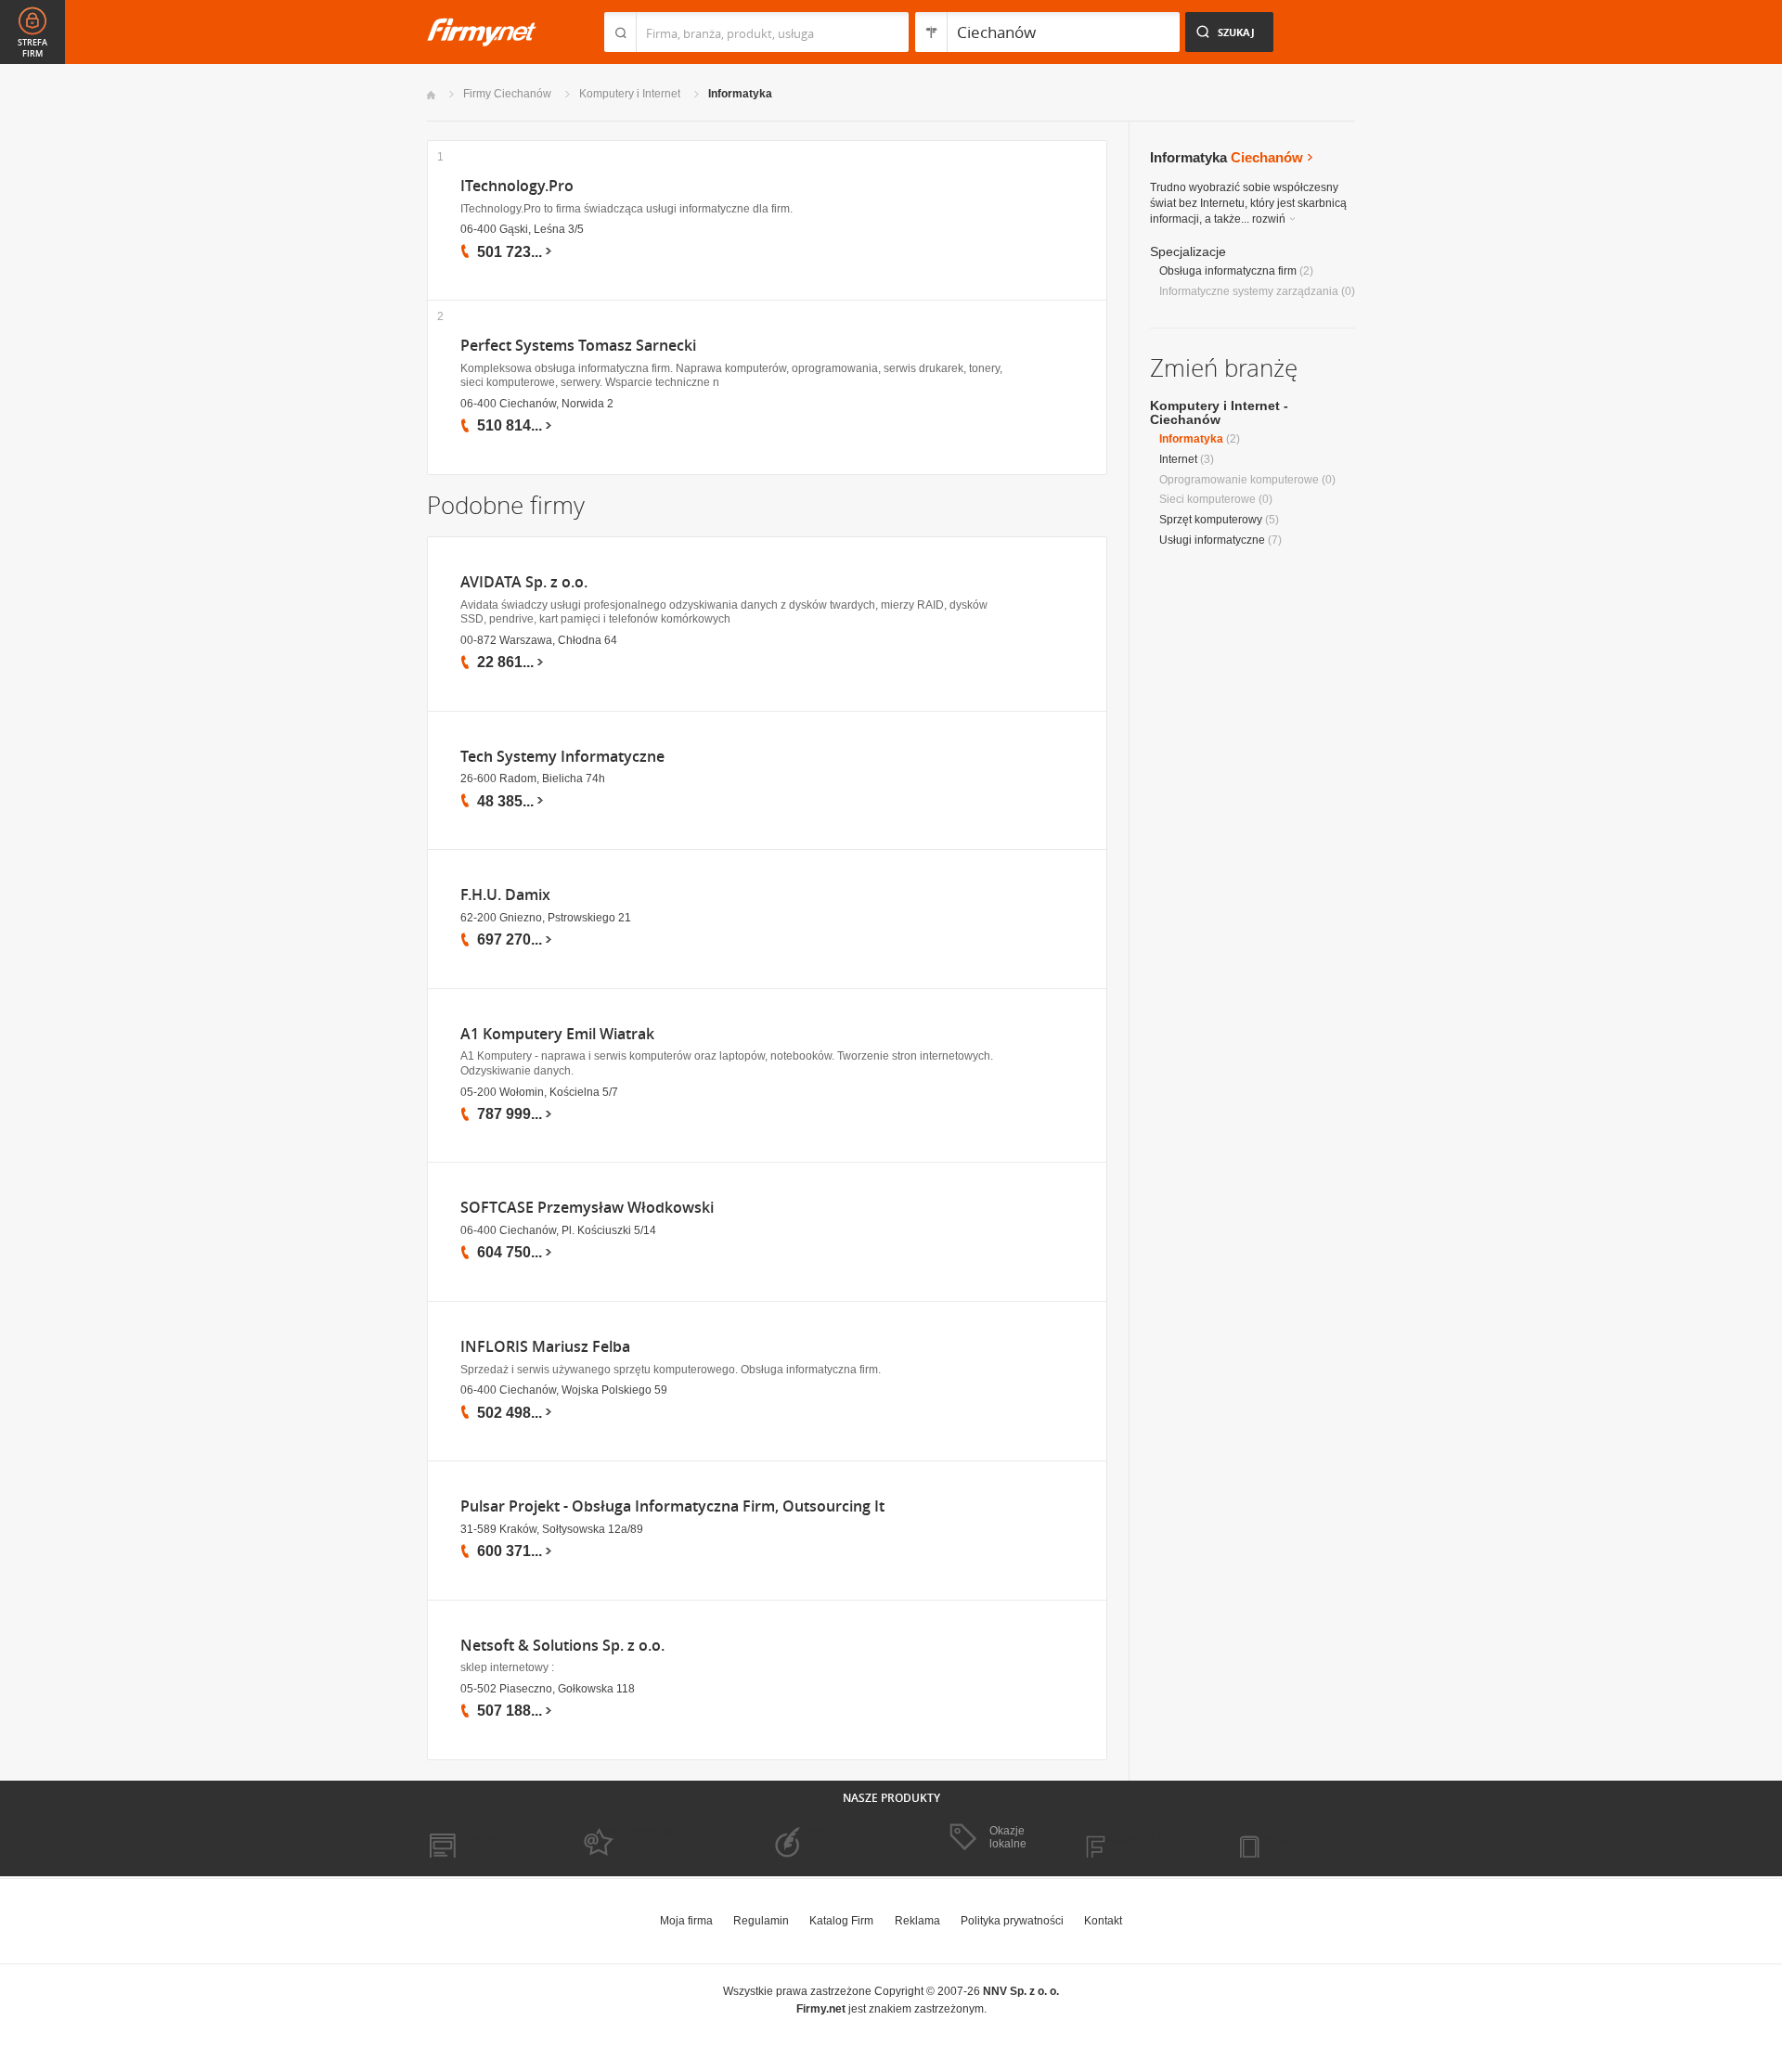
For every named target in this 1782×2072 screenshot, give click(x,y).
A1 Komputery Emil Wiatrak (557, 1034)
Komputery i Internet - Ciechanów (1219, 412)
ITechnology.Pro (517, 186)
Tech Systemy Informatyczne (562, 757)
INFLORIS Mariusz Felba (545, 1347)
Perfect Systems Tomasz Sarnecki (578, 346)
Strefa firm (32, 48)
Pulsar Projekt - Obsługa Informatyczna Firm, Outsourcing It (672, 1506)
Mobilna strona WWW (481, 1838)
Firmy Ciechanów (507, 94)
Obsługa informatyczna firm (1228, 271)
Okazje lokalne (1008, 1837)
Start (431, 95)
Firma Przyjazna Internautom (639, 1838)
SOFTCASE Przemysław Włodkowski (587, 1208)
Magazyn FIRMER (1141, 1838)
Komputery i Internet (630, 94)
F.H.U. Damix (505, 895)
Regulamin (761, 1921)
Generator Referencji (813, 1838)
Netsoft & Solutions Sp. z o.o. (562, 1646)
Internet (1178, 459)
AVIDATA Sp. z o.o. (524, 582)
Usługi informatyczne (1212, 540)
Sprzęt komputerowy (1211, 520)
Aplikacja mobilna (1292, 1838)
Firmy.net (482, 32)
